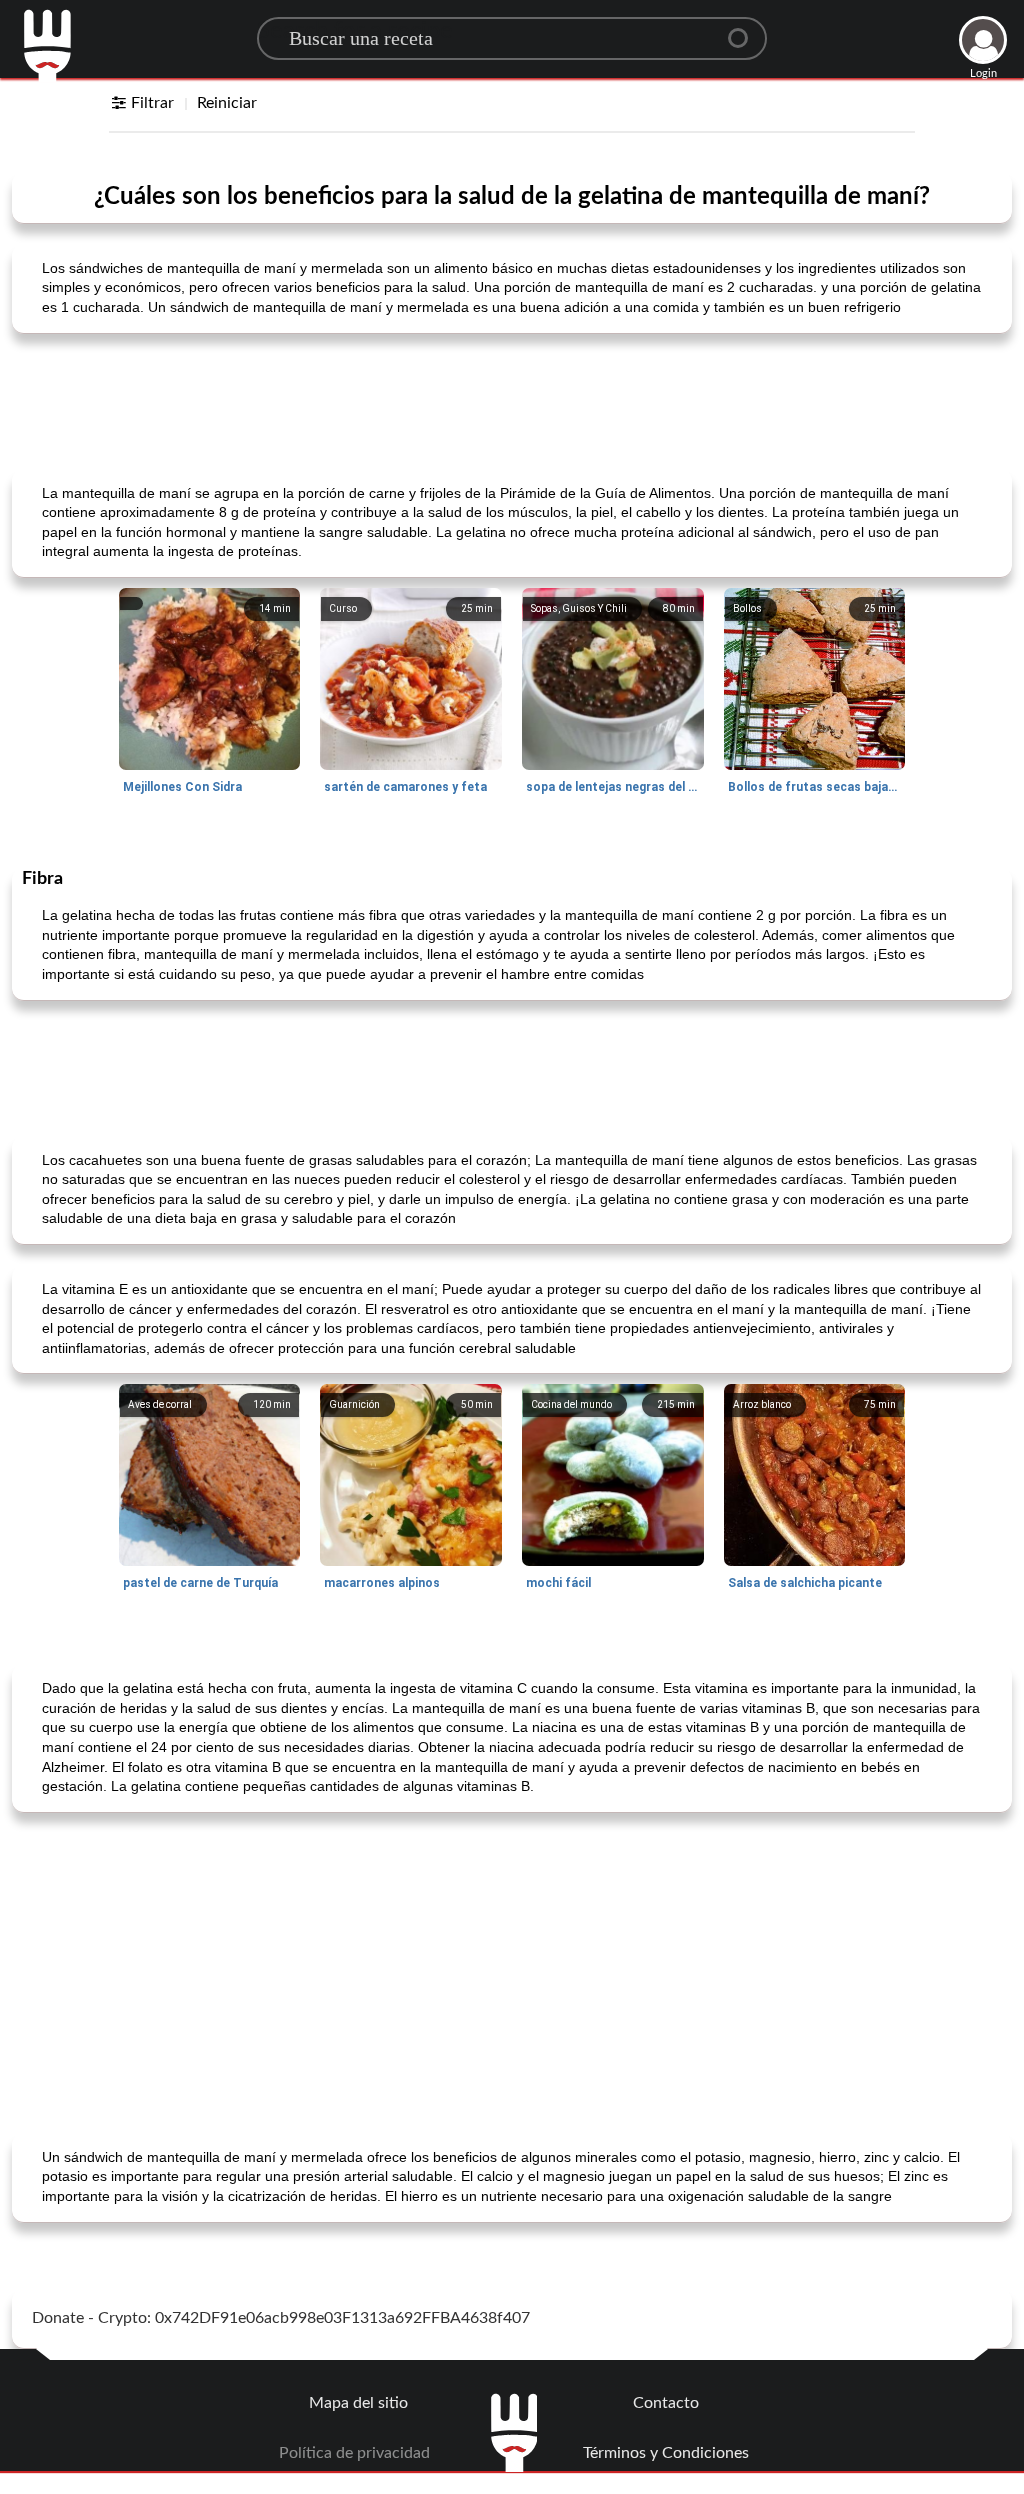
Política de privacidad (354, 2453)
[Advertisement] (512, 399)
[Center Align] (745, 30)
